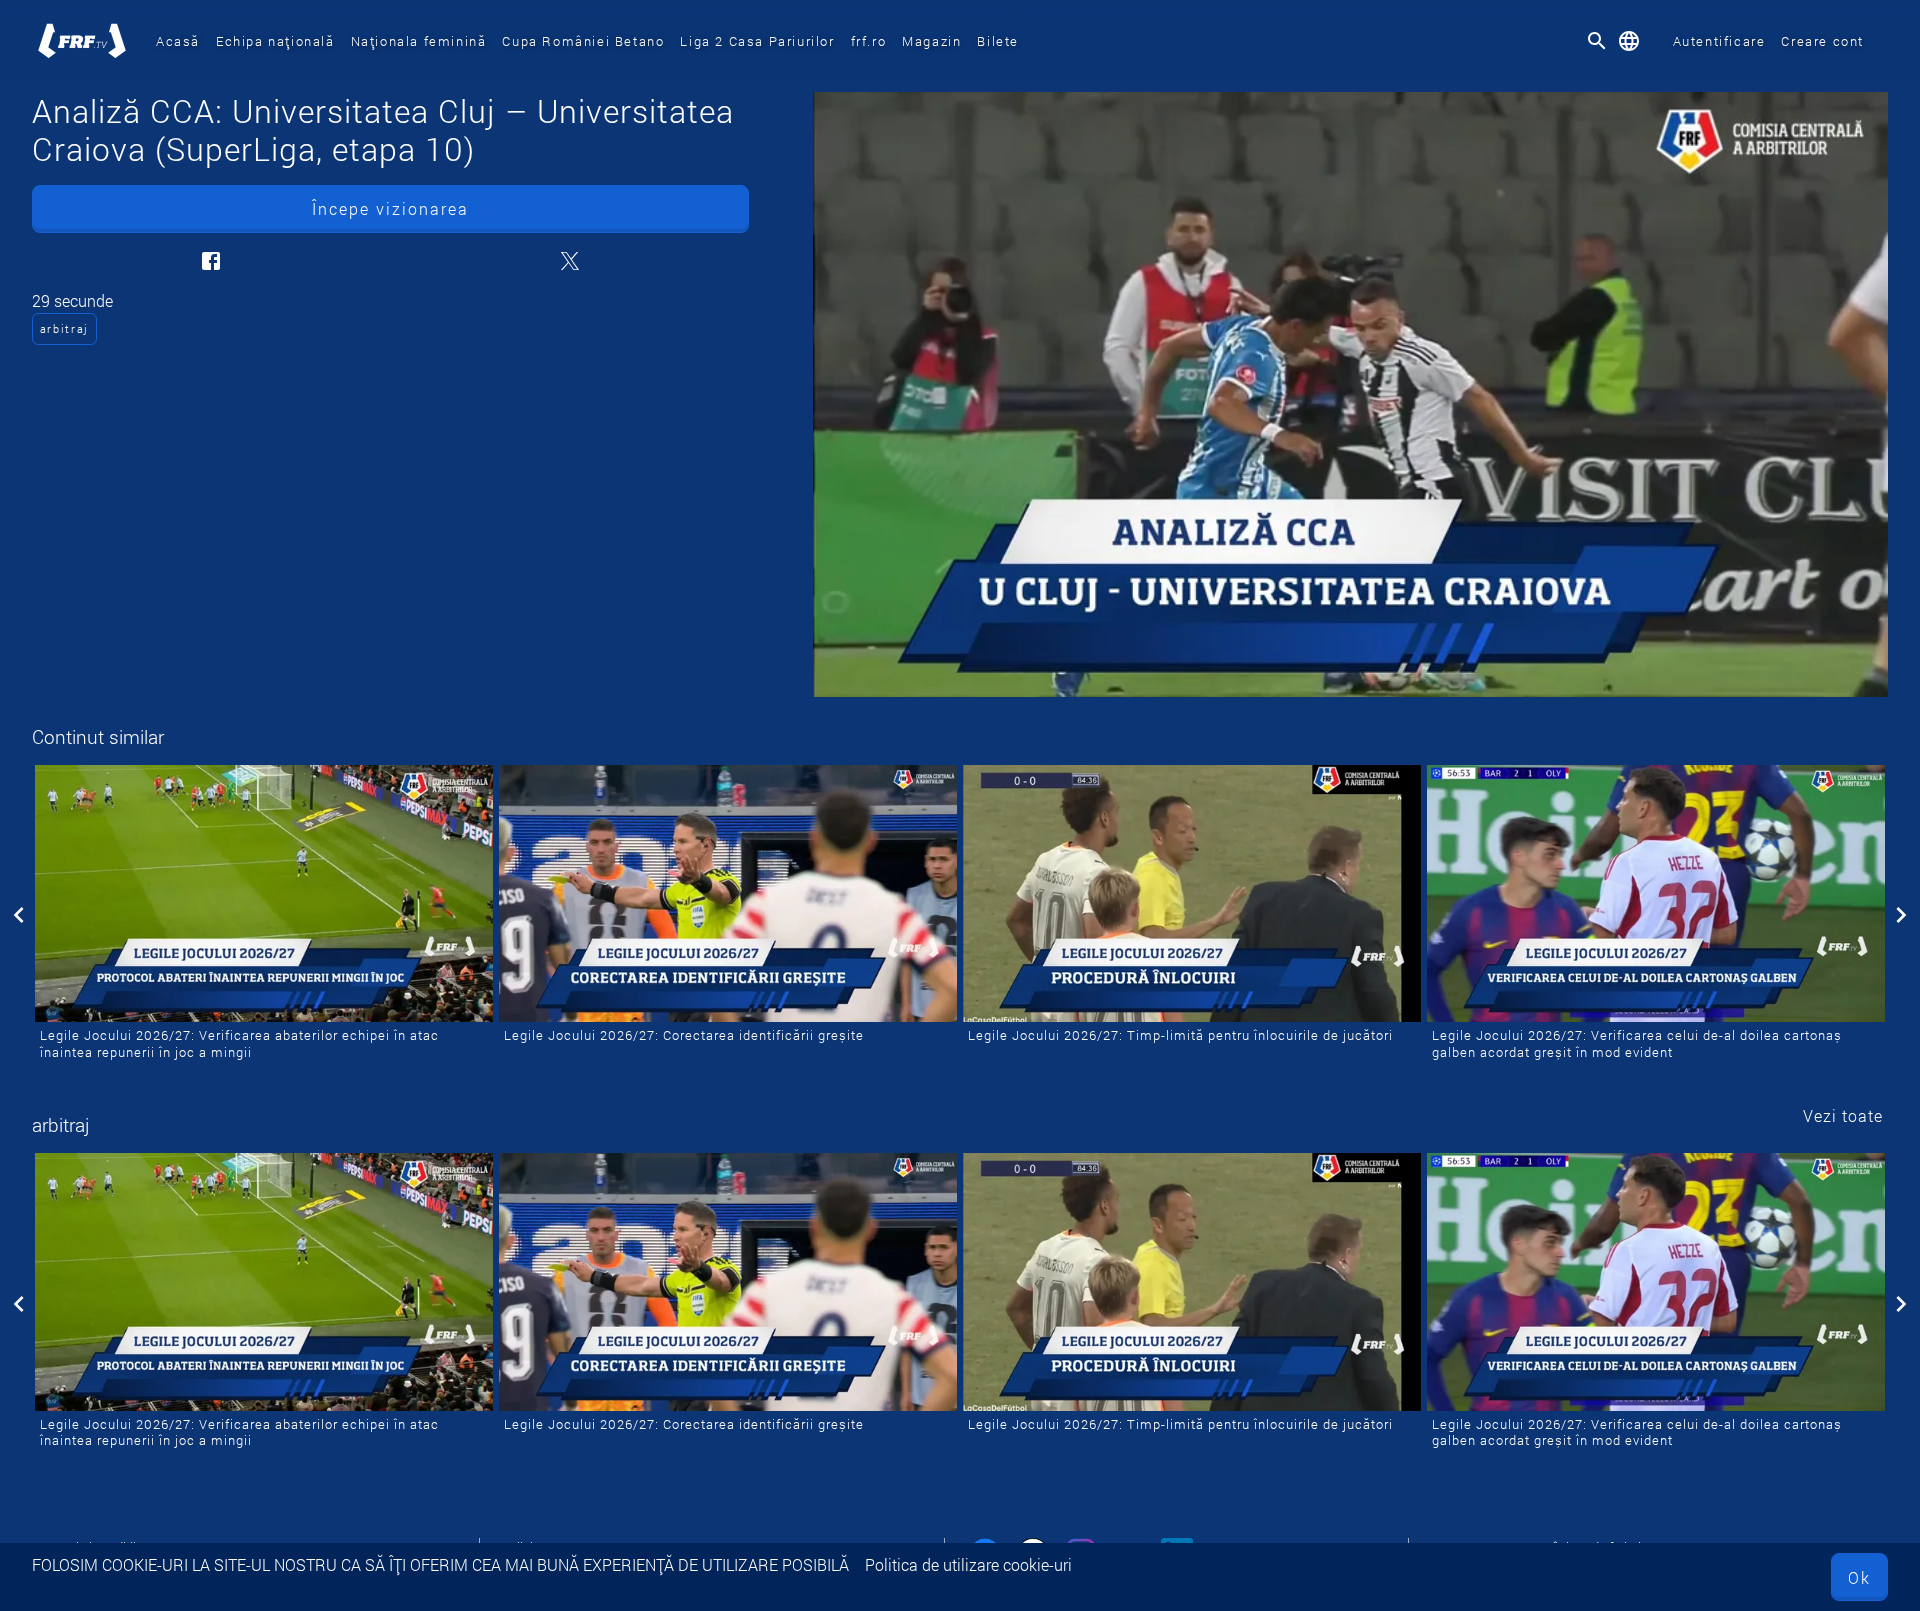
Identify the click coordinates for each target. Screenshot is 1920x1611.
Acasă (178, 41)
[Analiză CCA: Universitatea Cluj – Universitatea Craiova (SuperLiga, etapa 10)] (1350, 394)
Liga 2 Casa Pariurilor (757, 41)
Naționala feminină (419, 41)
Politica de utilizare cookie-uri (968, 1564)
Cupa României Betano (583, 41)
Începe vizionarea (390, 208)
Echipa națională (275, 41)
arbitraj (64, 328)
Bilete (998, 41)
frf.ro (869, 41)
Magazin (931, 41)
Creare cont (1822, 41)
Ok (1859, 1577)
